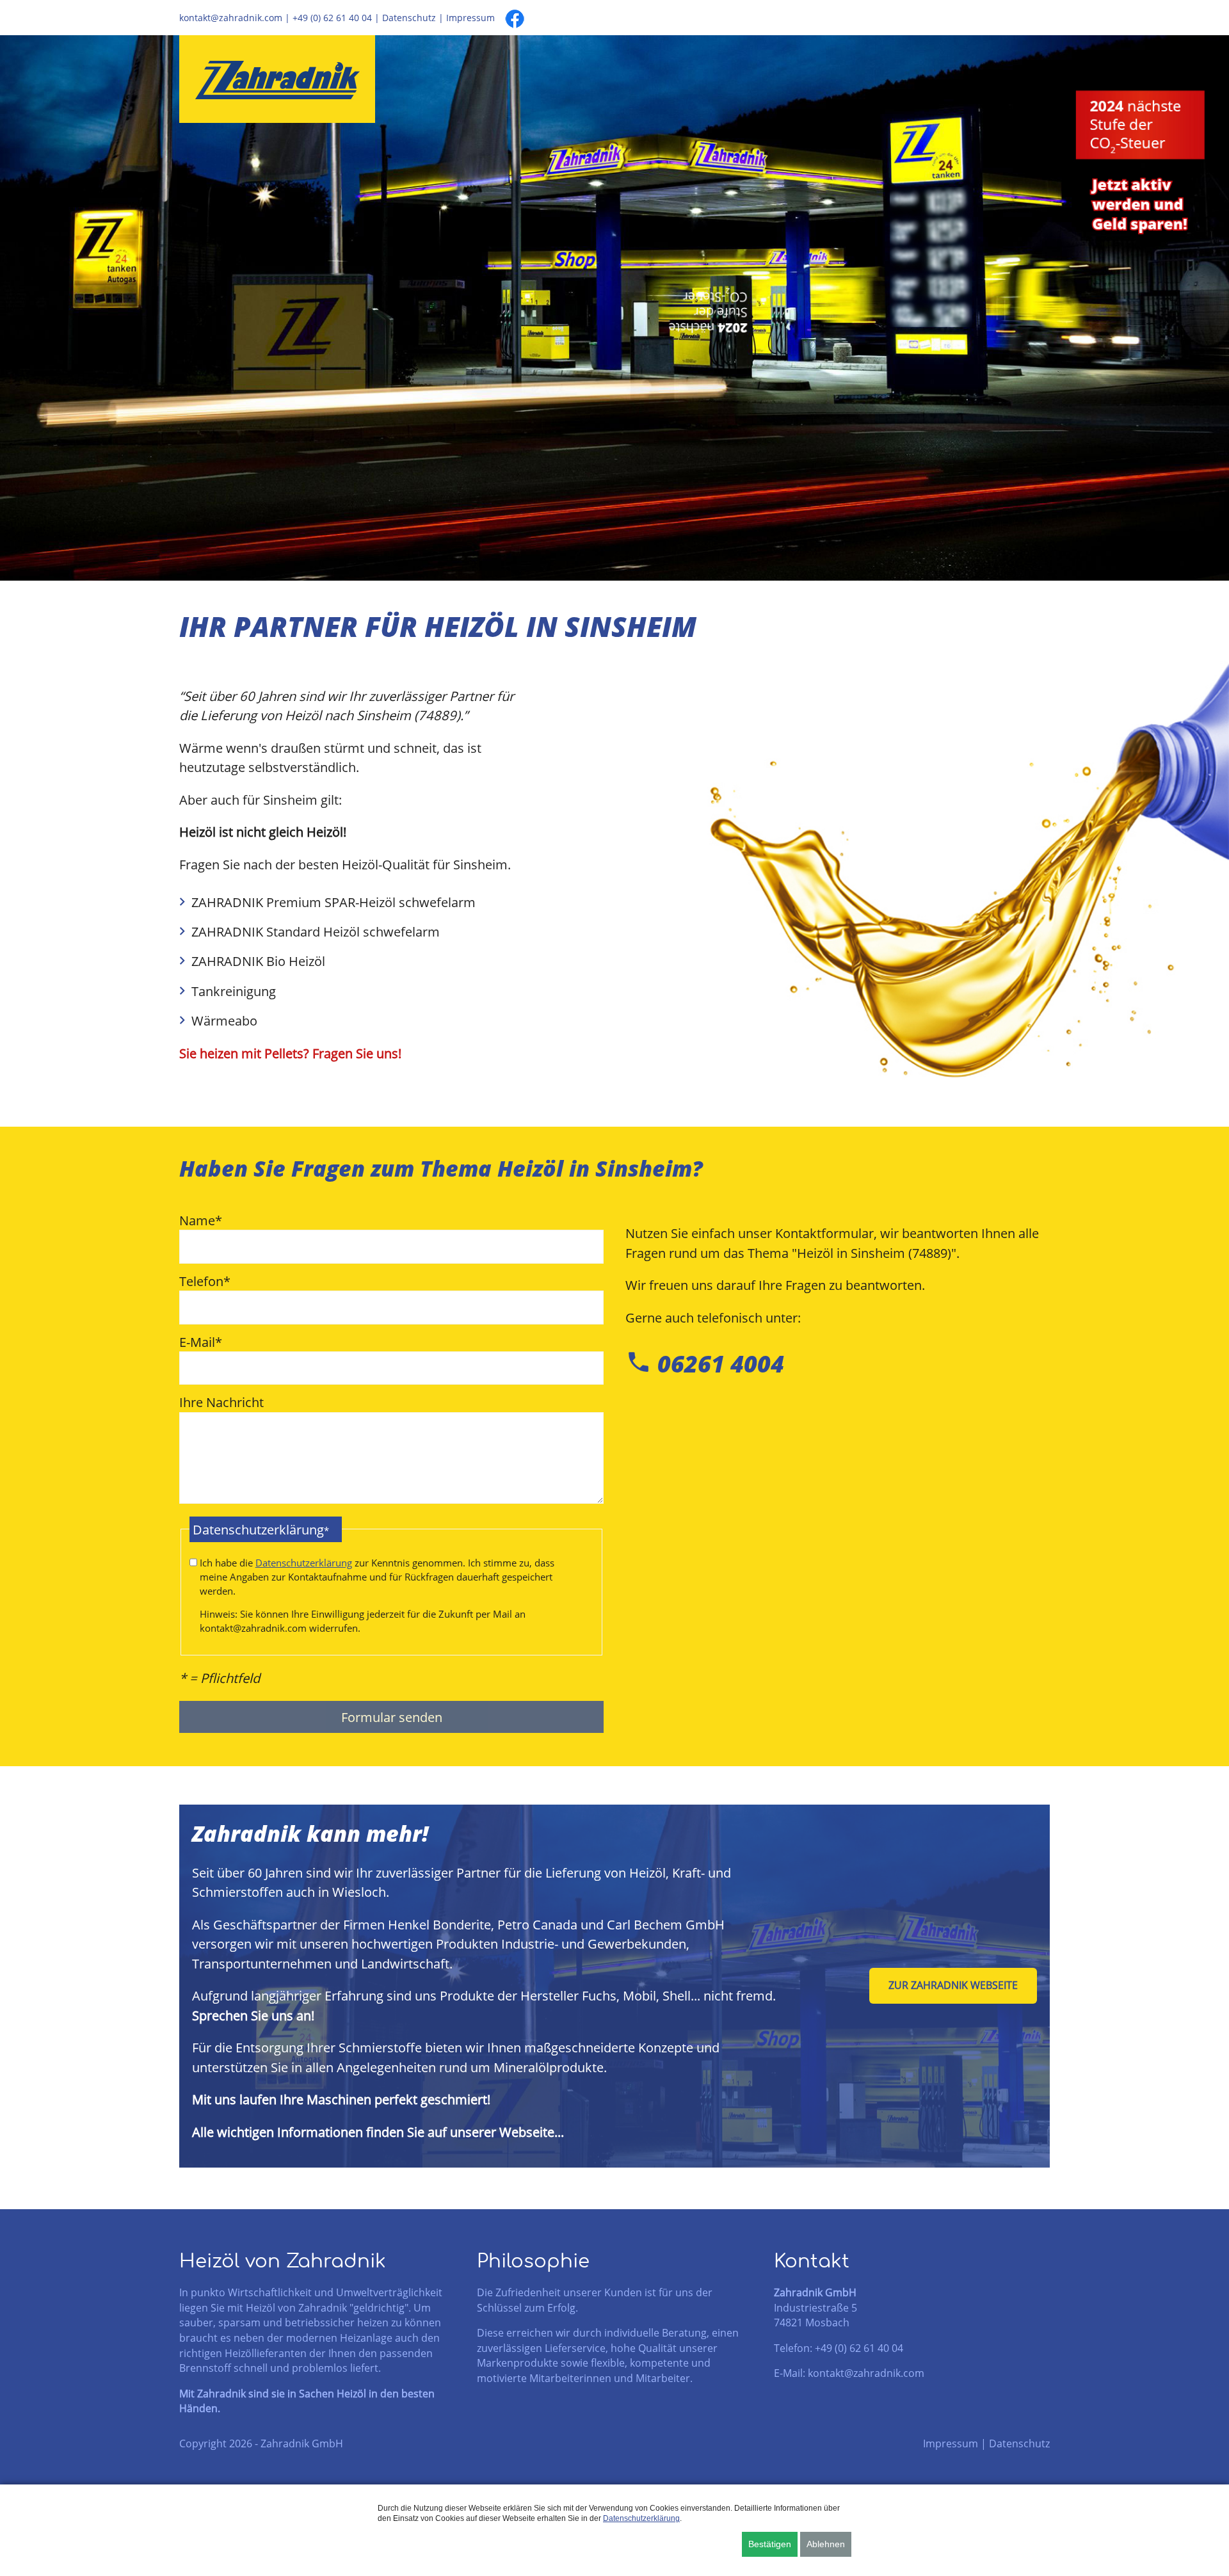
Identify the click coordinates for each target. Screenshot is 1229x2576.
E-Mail (201, 1341)
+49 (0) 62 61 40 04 (332, 18)
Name (201, 1220)
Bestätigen (770, 2544)
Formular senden (392, 1717)
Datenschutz (409, 18)
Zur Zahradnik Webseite (953, 1985)
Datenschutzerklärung (304, 1563)
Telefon (205, 1281)
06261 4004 (705, 1364)
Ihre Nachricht (221, 1402)
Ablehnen (826, 2544)
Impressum (470, 18)
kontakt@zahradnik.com (231, 18)
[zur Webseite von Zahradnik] (277, 79)
